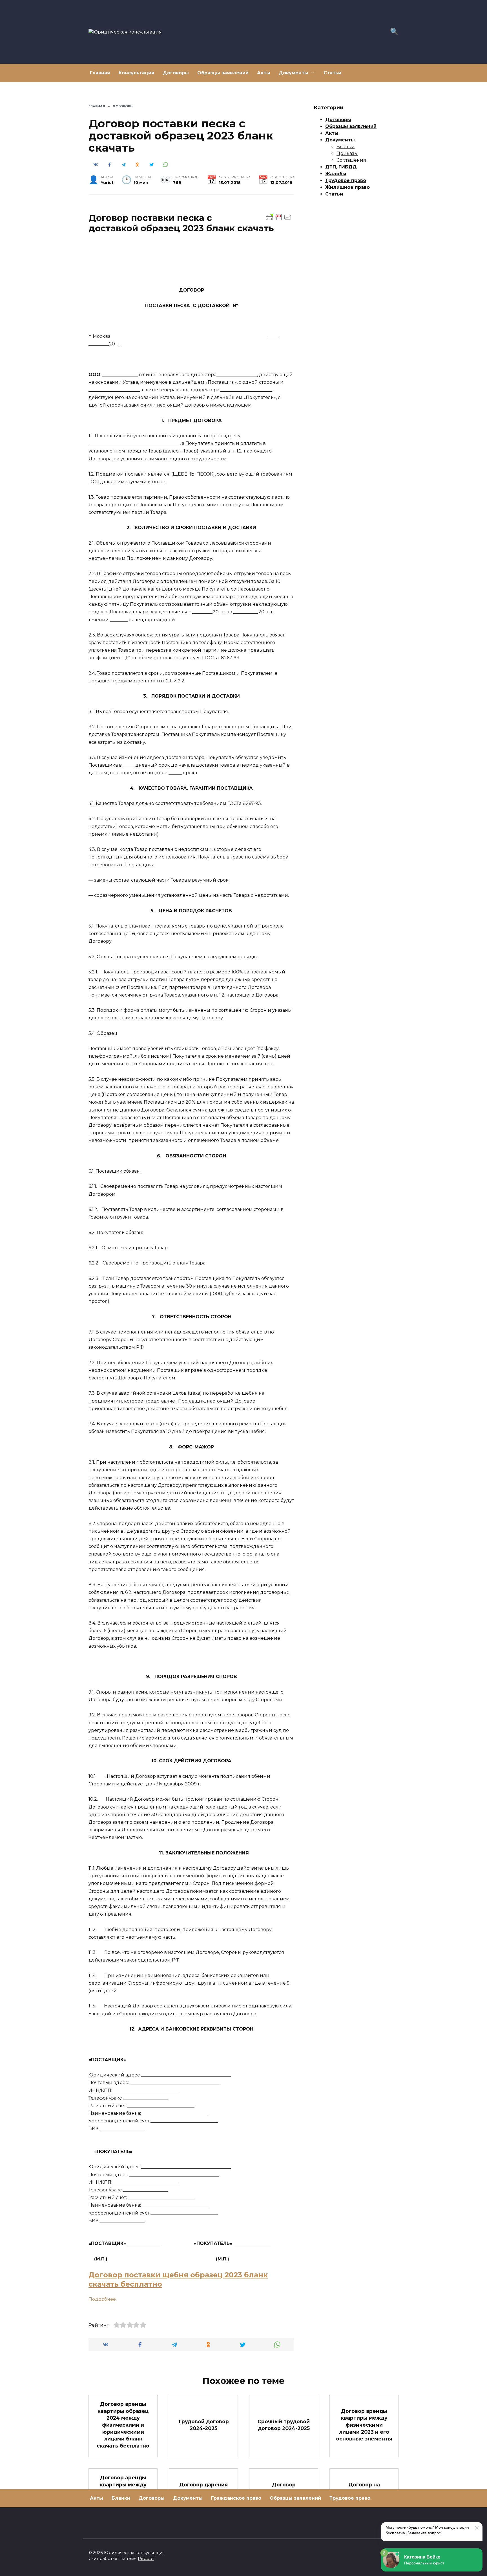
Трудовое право (346, 180)
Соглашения (351, 160)
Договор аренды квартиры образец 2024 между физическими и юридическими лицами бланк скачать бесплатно (123, 2425)
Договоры (176, 73)
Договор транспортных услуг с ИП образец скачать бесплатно (284, 2495)
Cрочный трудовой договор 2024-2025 (284, 2425)
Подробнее (102, 2299)
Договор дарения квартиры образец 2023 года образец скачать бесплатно (203, 2495)
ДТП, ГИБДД (341, 167)
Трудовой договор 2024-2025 (203, 2425)
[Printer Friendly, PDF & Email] (279, 217)
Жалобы (336, 174)
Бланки (346, 147)
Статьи (332, 73)
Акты (264, 73)
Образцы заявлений (223, 73)
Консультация (137, 73)
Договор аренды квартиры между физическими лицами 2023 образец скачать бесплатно (123, 2495)
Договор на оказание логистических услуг (364, 2495)
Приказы (347, 153)
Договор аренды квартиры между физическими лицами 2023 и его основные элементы (364, 2425)
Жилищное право (347, 187)
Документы (294, 73)
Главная (100, 73)
